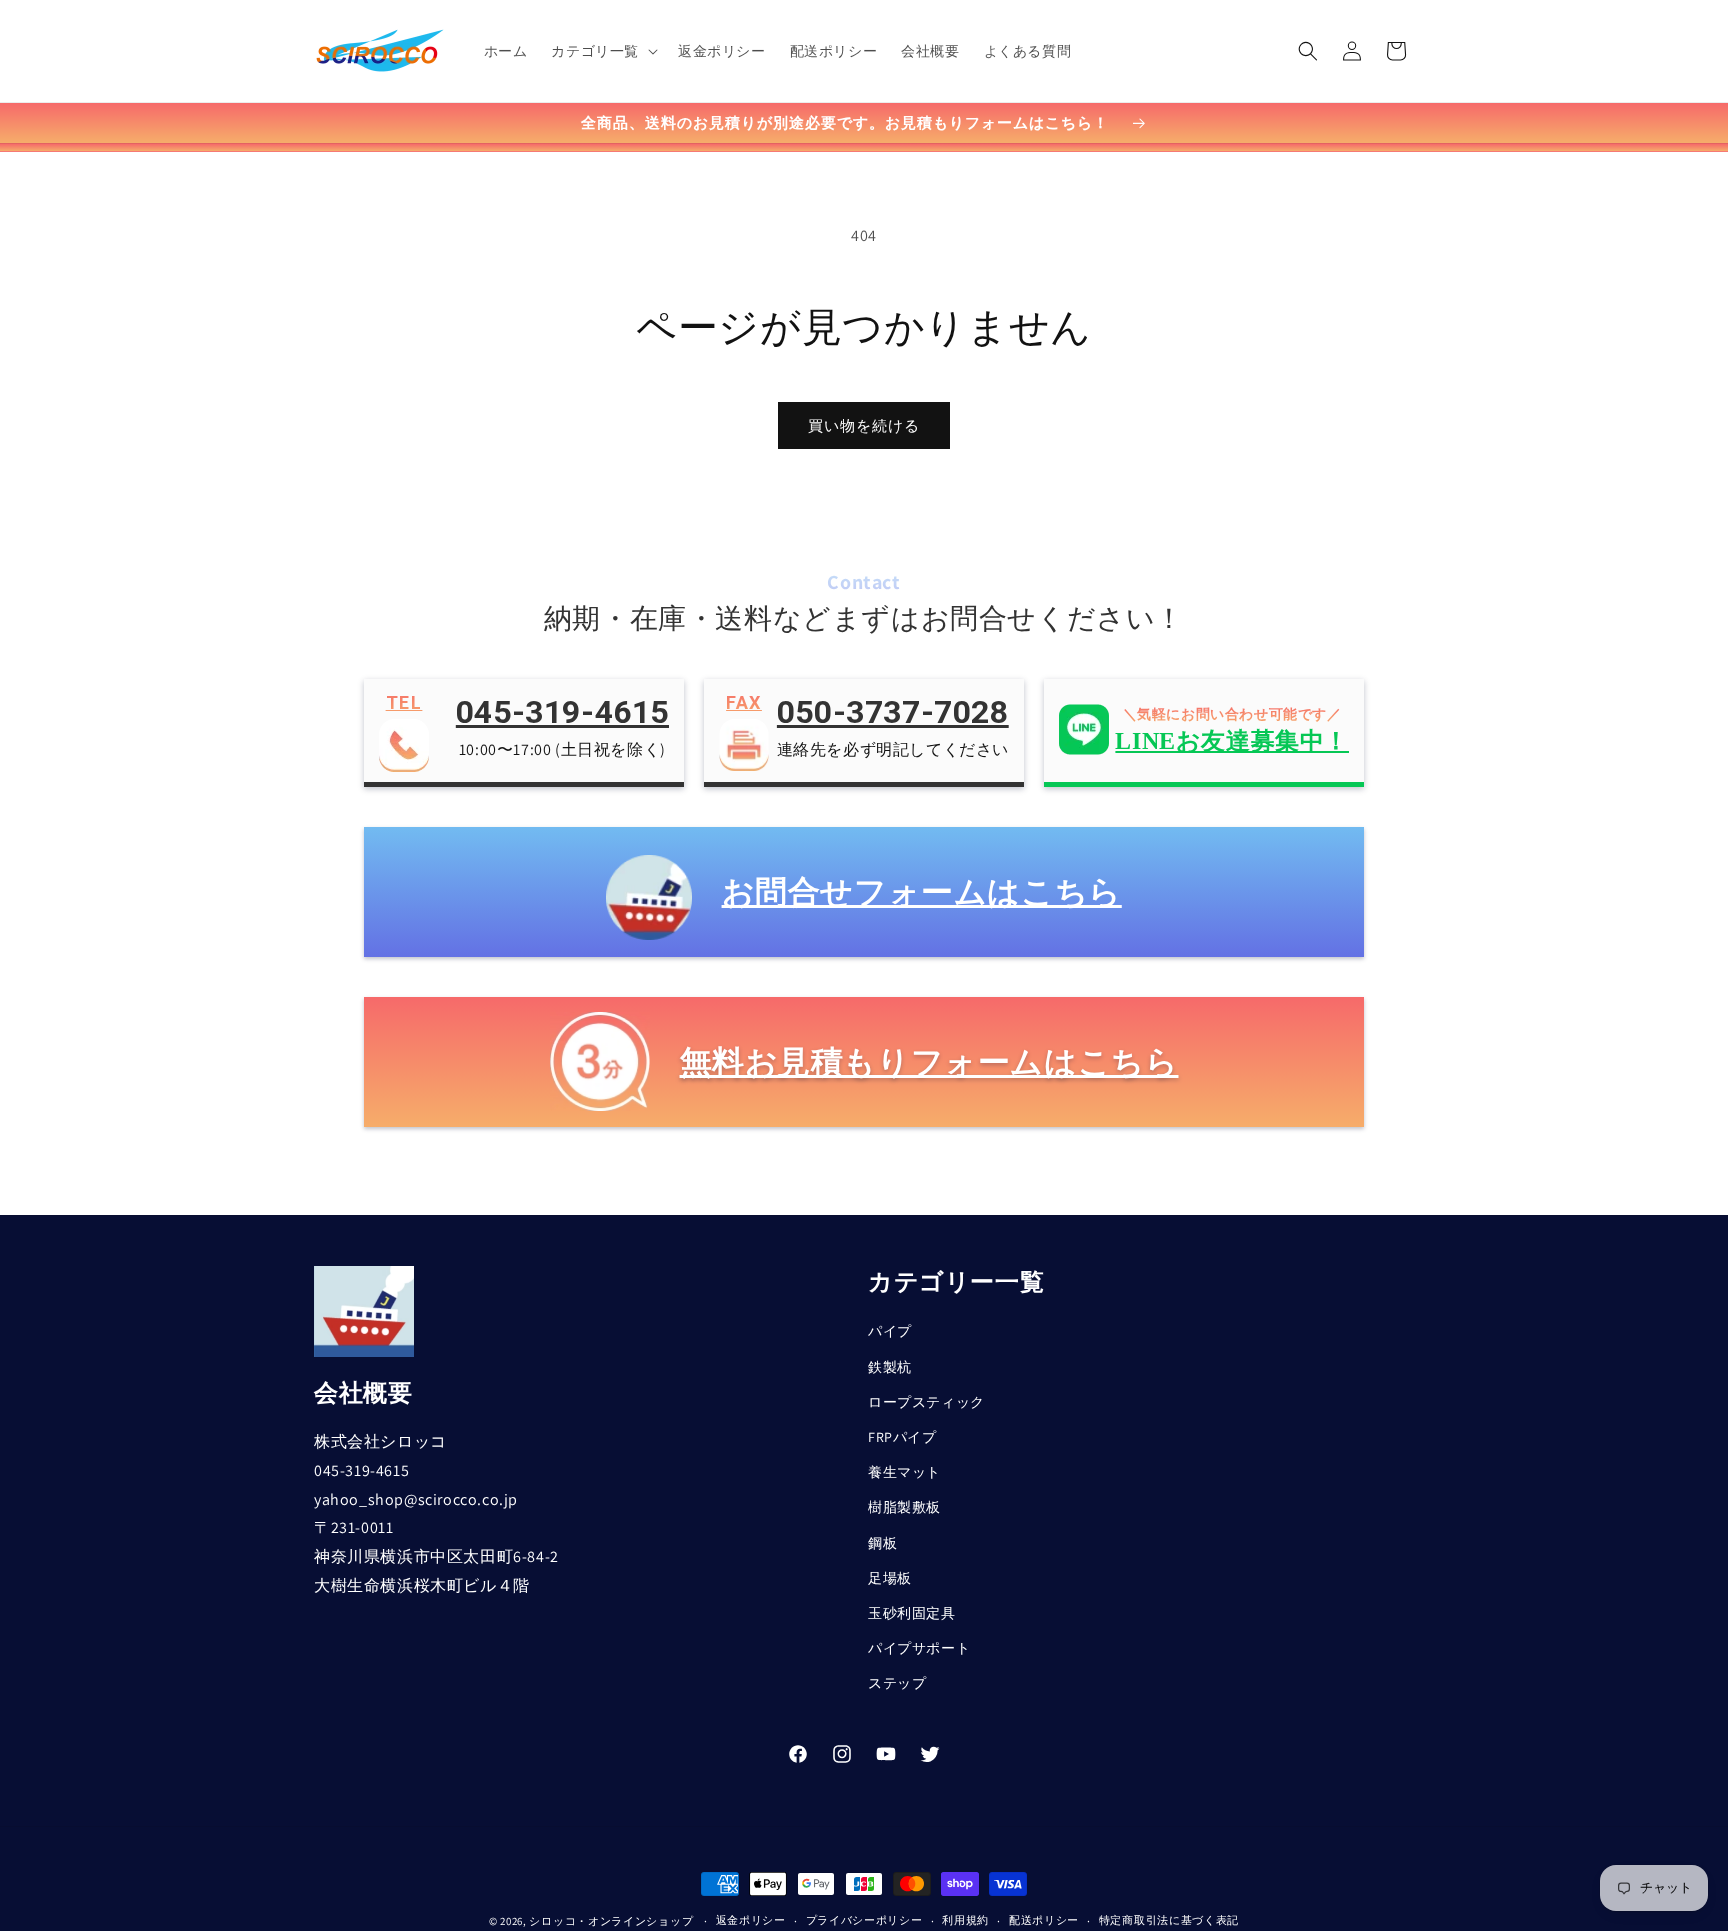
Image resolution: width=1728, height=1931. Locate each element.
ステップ (897, 1683)
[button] (602, 51)
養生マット (904, 1472)
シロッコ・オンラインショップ (611, 1921)
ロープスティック (926, 1402)
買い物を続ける (864, 425)
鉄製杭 (890, 1367)
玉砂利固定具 (912, 1613)
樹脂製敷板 (904, 1507)
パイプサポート (919, 1648)
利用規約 (965, 1920)
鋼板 (882, 1543)
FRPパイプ (902, 1437)
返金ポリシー (751, 1920)
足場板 (890, 1578)
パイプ (890, 1332)
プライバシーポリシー (864, 1920)
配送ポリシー (1044, 1920)
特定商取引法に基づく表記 (1169, 1920)
